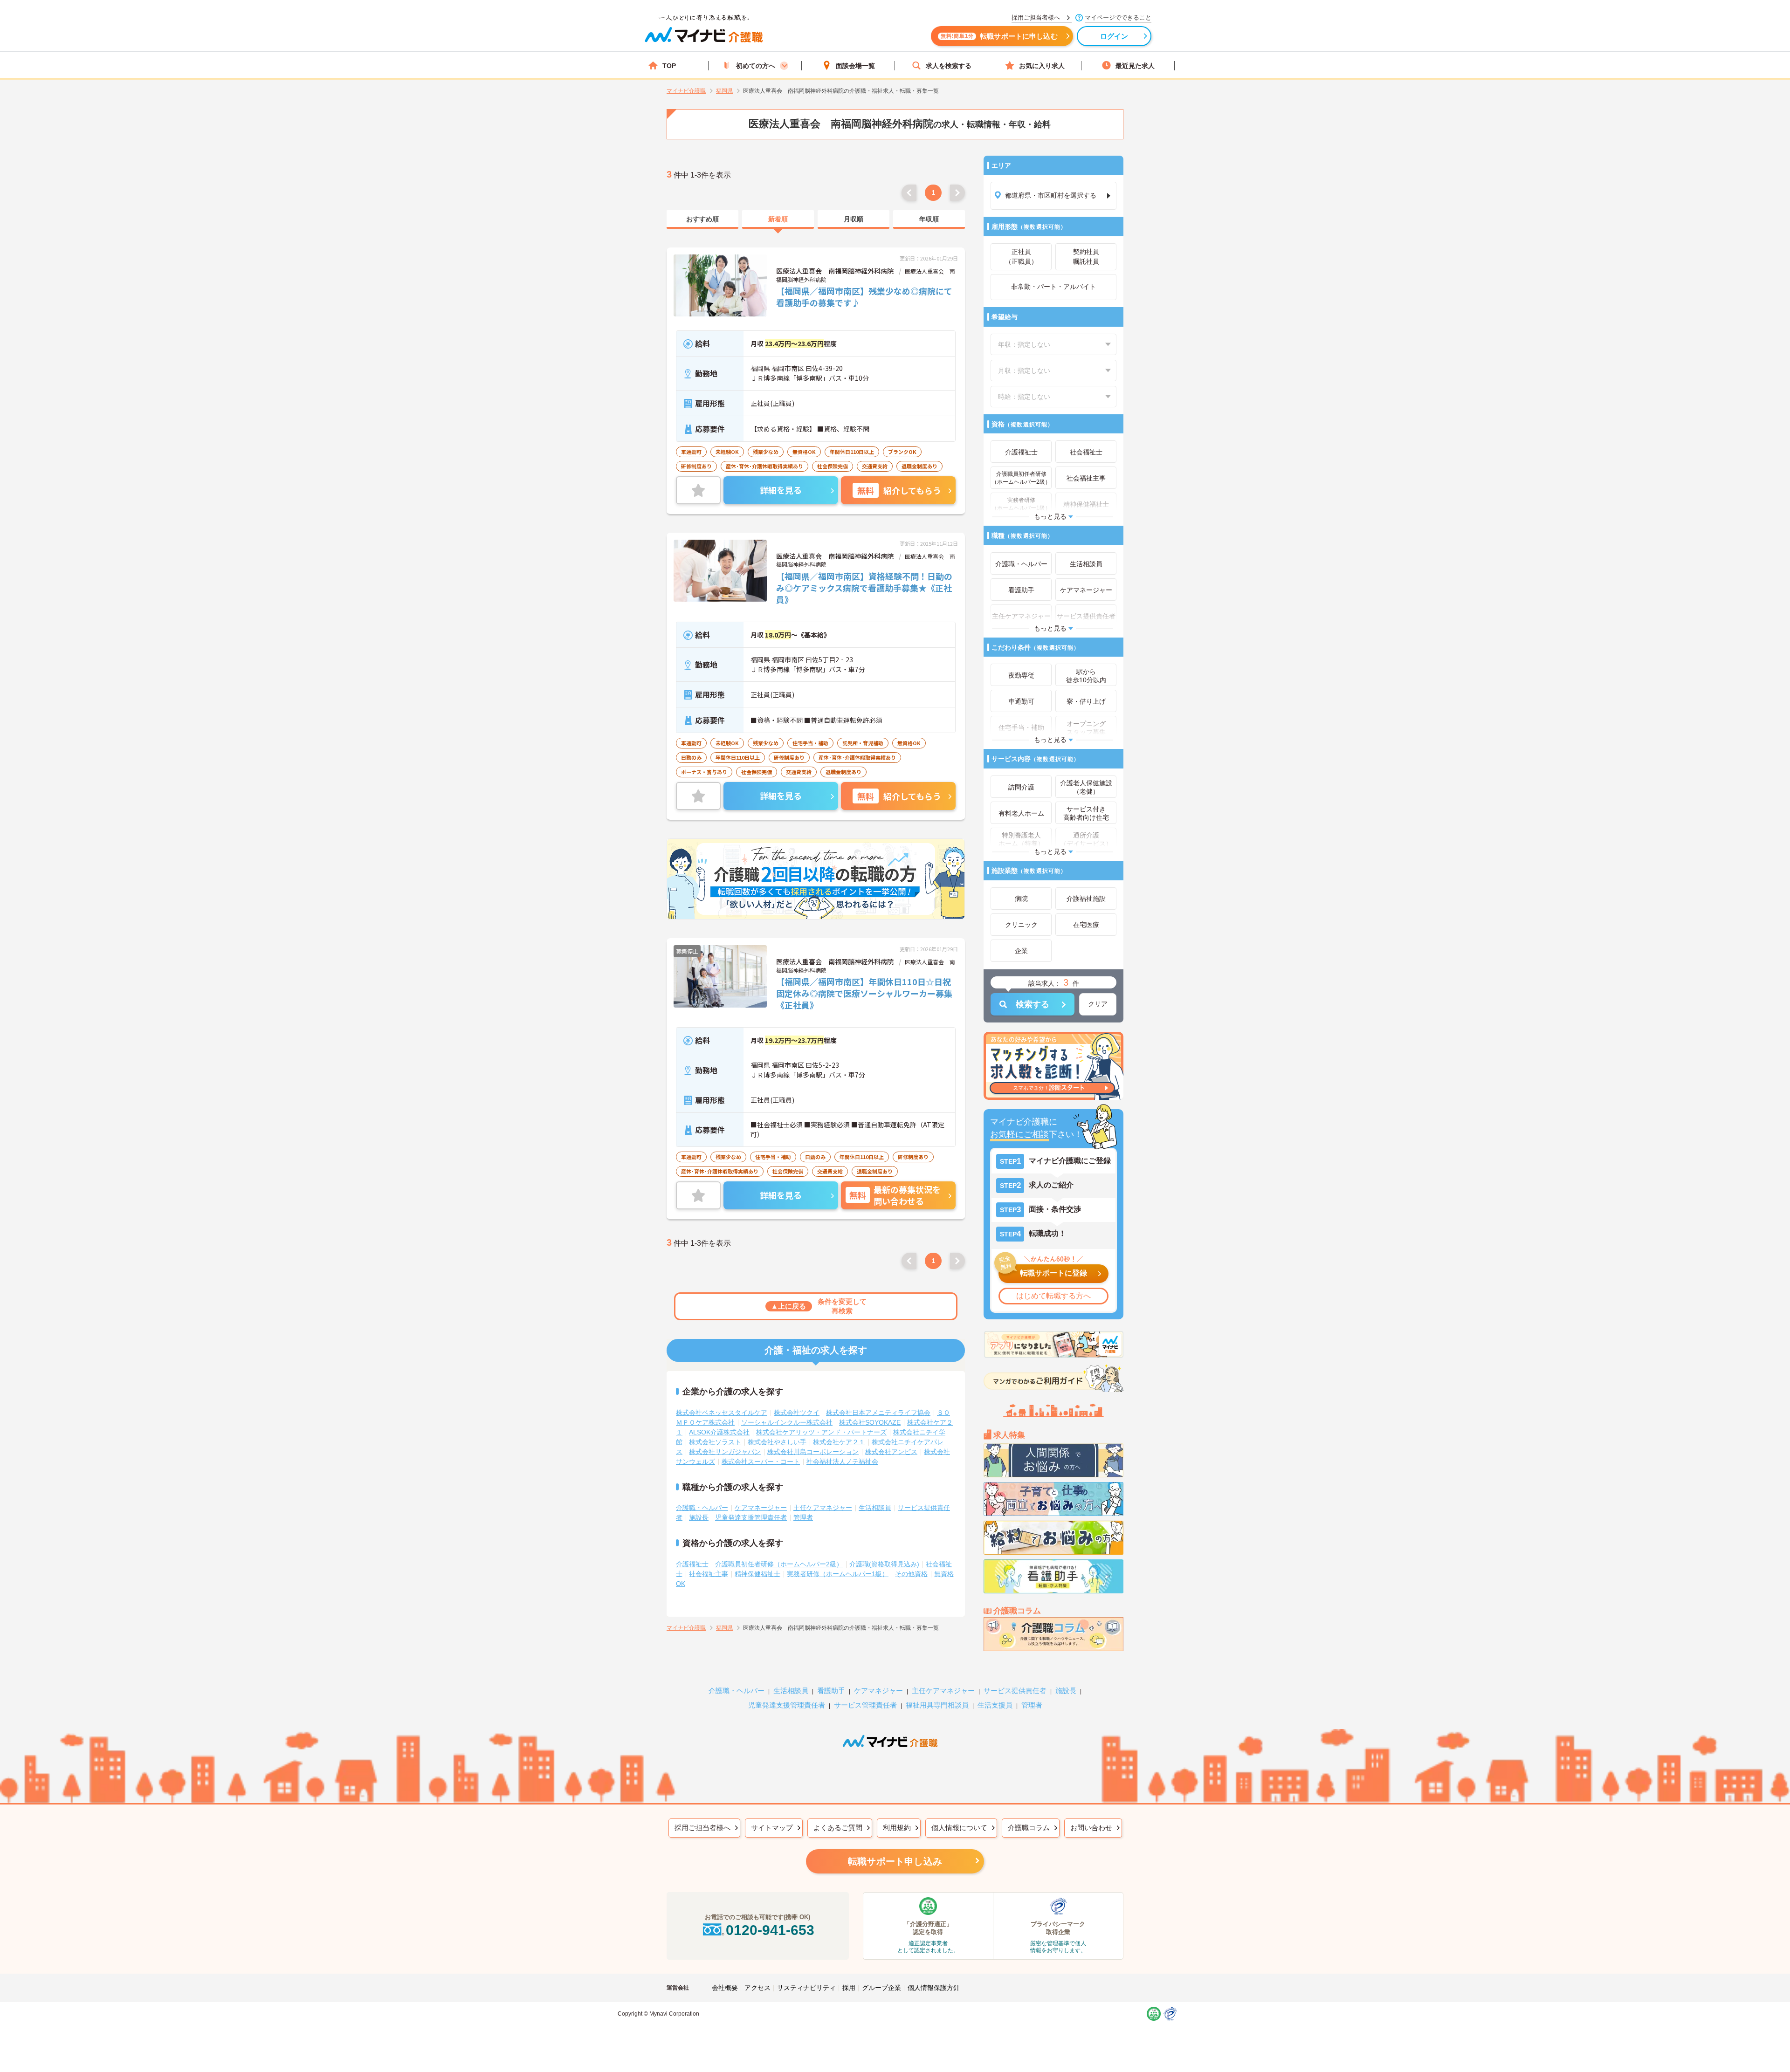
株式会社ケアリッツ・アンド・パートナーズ (821, 1432)
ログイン (1114, 36)
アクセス (757, 1988)
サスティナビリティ (806, 1988)
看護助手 (831, 1691)
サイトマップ (772, 1828)
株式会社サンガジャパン (725, 1452)
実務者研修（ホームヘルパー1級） (838, 1574)
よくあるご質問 (838, 1828)
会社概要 (725, 1988)
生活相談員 (875, 1508)
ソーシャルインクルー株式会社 (787, 1422)
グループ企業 (881, 1988)
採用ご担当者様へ (702, 1828)
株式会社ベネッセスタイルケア (722, 1413)
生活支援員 (995, 1705)
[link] (702, 220)
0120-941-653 (770, 1930)
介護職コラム (1029, 1828)
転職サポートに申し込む (999, 36)
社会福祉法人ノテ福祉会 (842, 1461)
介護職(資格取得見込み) (884, 1564)
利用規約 (897, 1828)
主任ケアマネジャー (823, 1508)
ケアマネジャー (878, 1691)
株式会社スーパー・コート (761, 1461)
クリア (1098, 1004)
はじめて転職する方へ (1053, 1296)
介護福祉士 (692, 1564)
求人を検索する (949, 66)
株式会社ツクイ (797, 1413)
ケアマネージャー (761, 1508)
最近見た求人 (1135, 66)
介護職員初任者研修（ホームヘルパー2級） (779, 1564)
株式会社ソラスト (715, 1442)
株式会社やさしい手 (777, 1442)
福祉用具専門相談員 (937, 1705)
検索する (1033, 1004)
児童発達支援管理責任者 (751, 1517)
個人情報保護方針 (934, 1988)
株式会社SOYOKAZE (870, 1422)
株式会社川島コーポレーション (813, 1452)
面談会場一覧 (855, 66)
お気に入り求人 (1042, 66)
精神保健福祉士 (757, 1574)
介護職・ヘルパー (702, 1508)
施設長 (699, 1517)
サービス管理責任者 (865, 1705)
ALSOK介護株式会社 (719, 1432)
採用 (849, 1988)
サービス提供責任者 (1015, 1691)
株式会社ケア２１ (839, 1442)
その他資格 (911, 1574)
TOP (669, 66)
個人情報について (959, 1828)
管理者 (803, 1517)
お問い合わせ (1091, 1828)
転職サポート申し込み (895, 1861)
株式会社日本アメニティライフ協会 (878, 1413)
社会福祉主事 (709, 1574)
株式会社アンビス (891, 1452)
